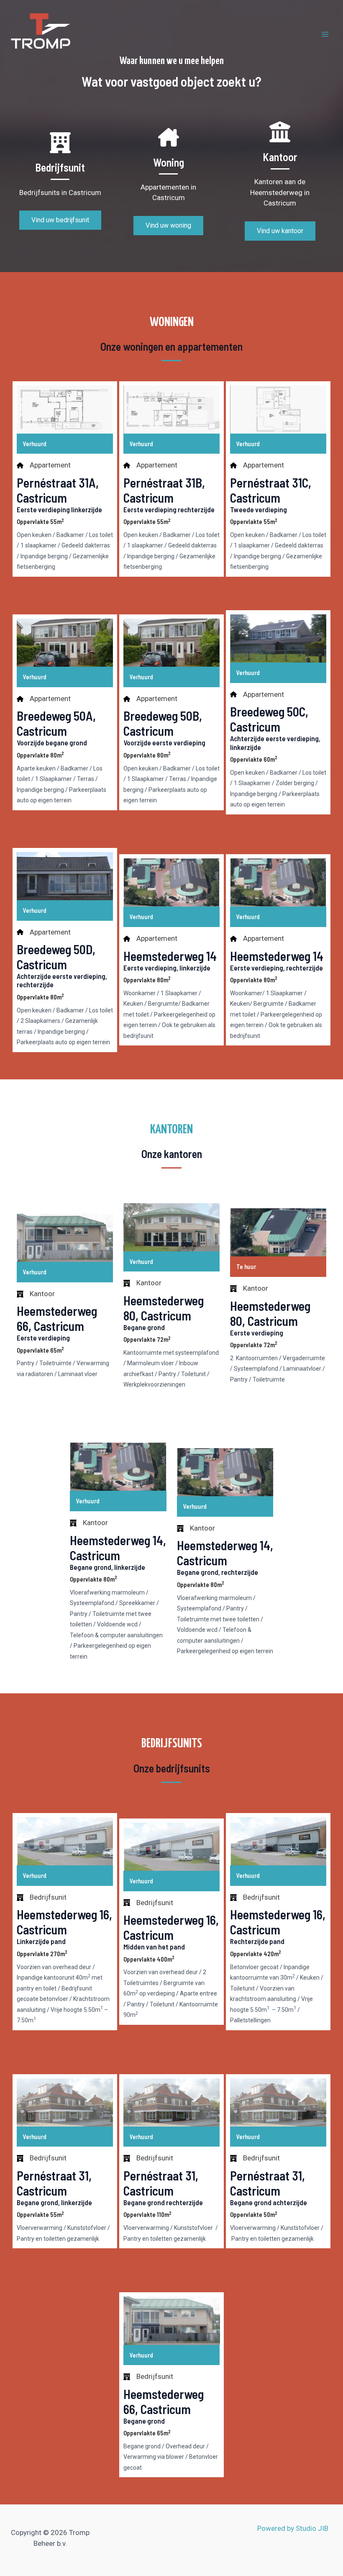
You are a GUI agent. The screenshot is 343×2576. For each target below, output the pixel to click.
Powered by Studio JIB (293, 2528)
